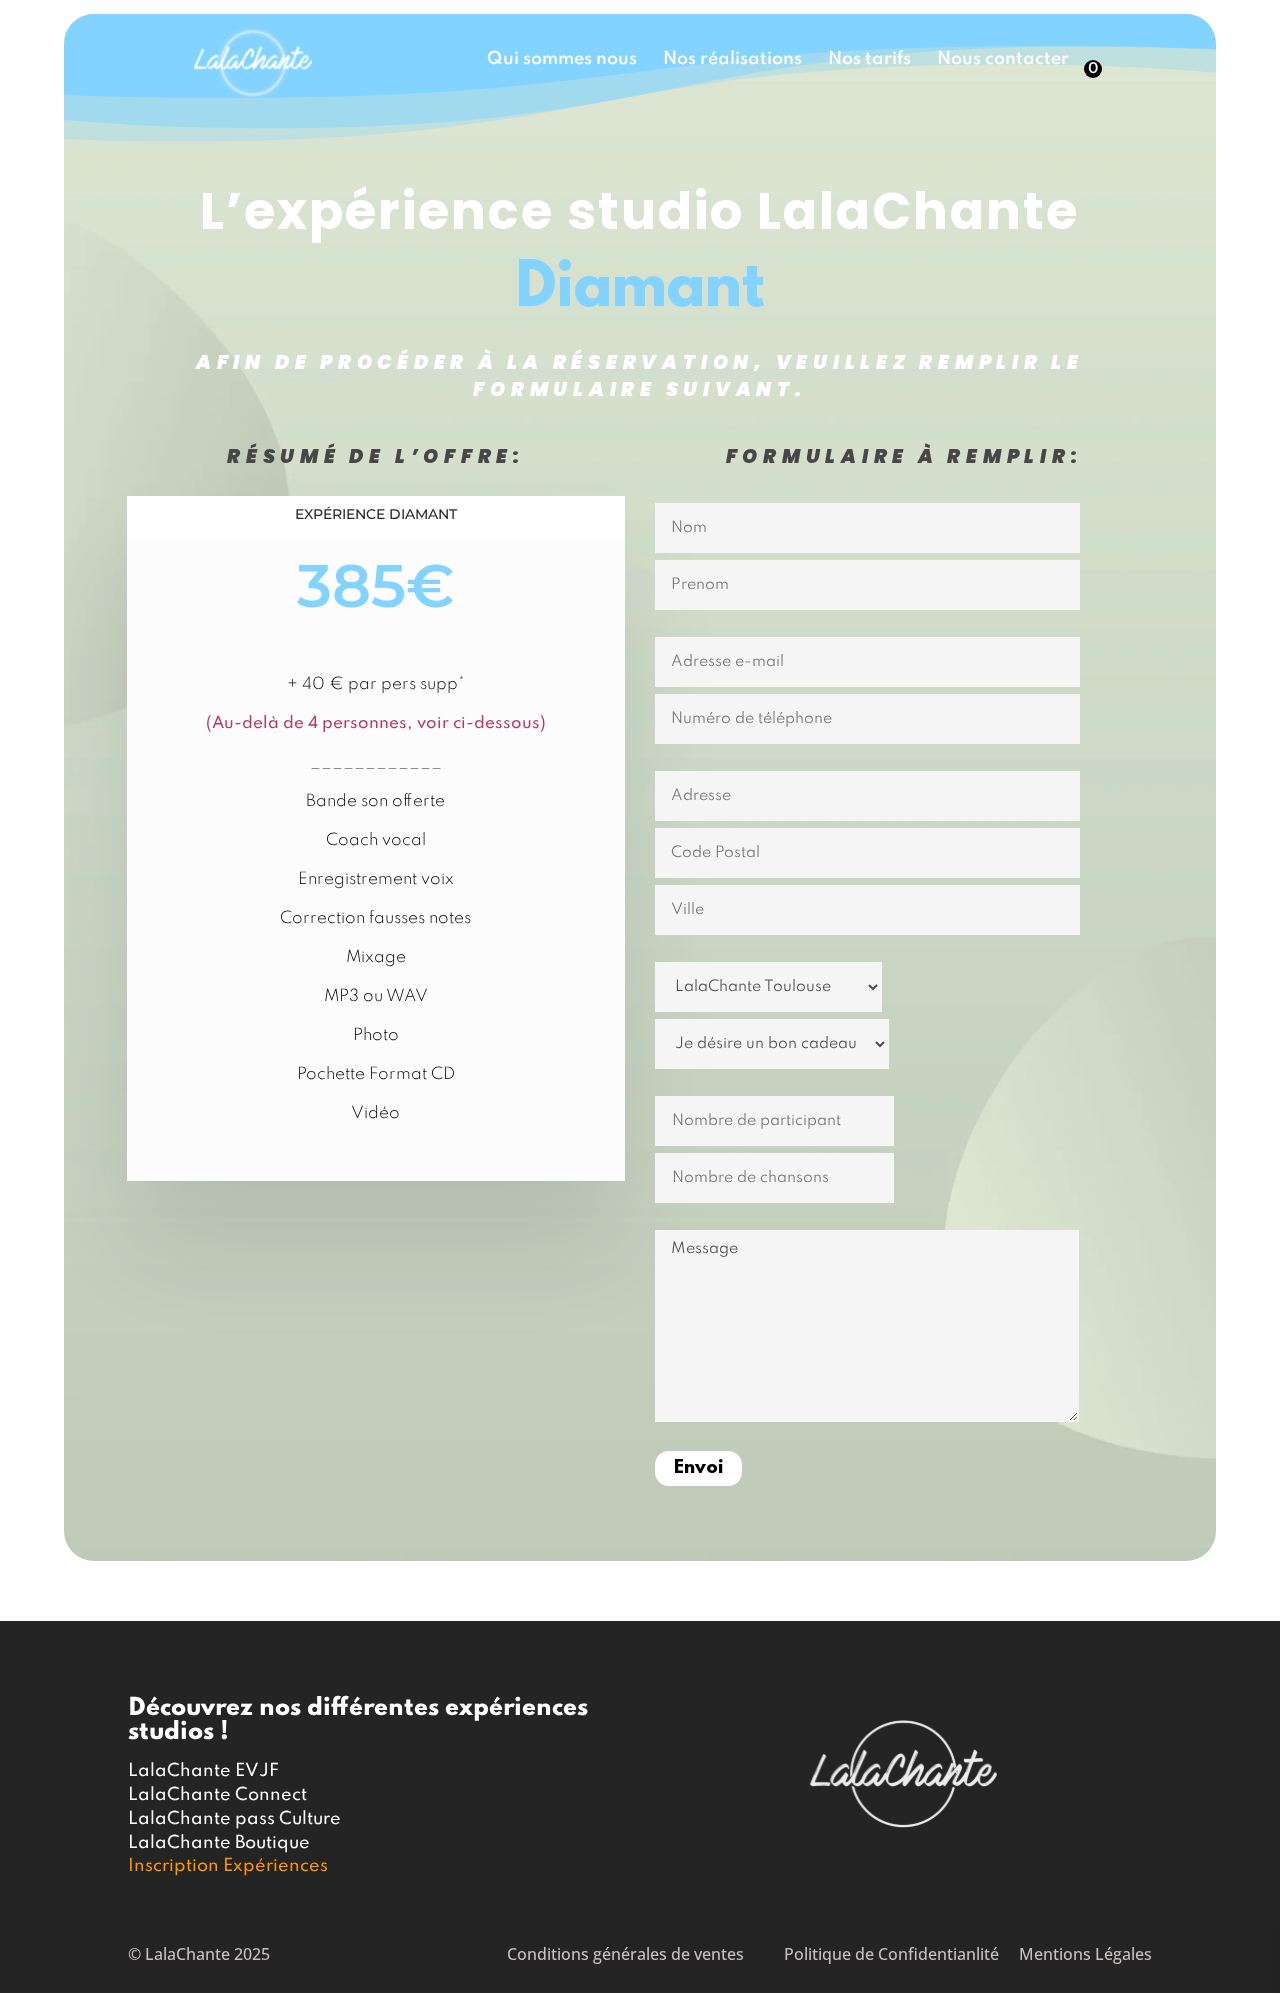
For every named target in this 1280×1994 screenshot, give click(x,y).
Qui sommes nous (562, 60)
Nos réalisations (732, 60)
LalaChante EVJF (203, 1771)
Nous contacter (1003, 60)
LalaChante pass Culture (234, 1819)
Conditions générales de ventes (625, 1954)
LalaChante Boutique (219, 1843)
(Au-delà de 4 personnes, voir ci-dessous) (376, 723)
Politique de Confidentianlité (891, 1954)
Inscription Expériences (228, 1866)
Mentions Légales (1085, 1954)
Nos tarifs (869, 60)
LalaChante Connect (217, 1795)
